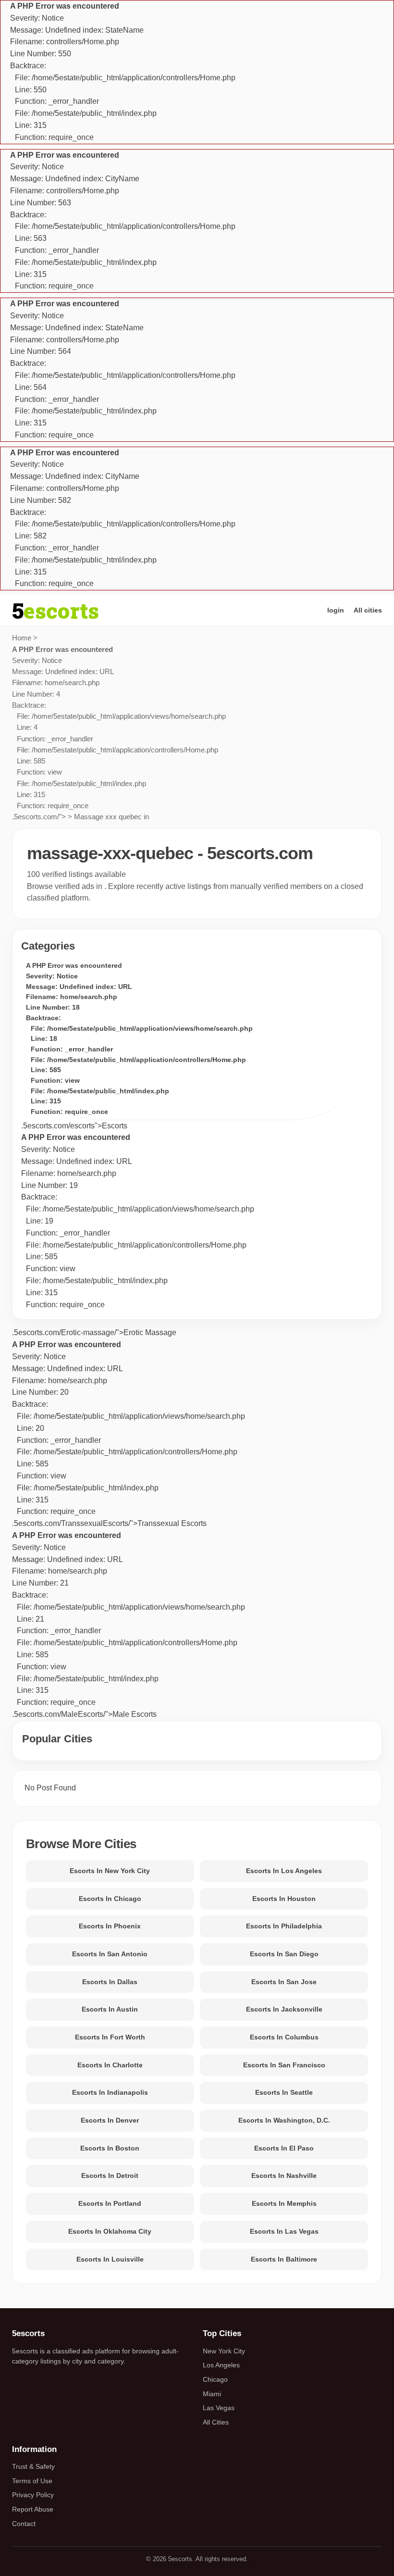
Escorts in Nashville (284, 2176)
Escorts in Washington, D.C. (284, 2120)
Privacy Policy (33, 2495)
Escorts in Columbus (284, 2037)
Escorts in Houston (284, 1899)
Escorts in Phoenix (110, 1926)
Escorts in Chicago (110, 1899)
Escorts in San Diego (284, 1954)
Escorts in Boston (110, 2148)
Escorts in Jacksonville (284, 2009)
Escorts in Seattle (284, 2092)
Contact (24, 2524)
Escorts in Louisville (110, 2259)
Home (22, 638)
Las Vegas (219, 2408)
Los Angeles (221, 2365)
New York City (224, 2351)
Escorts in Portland (110, 2203)
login (336, 610)
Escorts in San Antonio (110, 1954)
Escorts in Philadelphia (284, 1926)
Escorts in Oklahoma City (110, 2231)
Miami (212, 2394)
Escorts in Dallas (110, 1982)
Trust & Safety (33, 2466)
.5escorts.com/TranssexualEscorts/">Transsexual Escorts (129, 1434)
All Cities (216, 2422)
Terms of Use (32, 2481)
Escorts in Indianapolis (110, 2092)
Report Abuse (33, 2509)
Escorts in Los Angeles (284, 1871)
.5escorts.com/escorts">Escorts (74, 1126)
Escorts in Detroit (110, 2176)
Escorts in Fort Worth (110, 2037)
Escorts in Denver (110, 2120)
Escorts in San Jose (284, 1982)
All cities (368, 610)
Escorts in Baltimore (284, 2259)
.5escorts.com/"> (119, 733)
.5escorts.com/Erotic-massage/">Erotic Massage (94, 1332)
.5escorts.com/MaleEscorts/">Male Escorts (129, 1625)
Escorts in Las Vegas (284, 2231)
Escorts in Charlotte (110, 2065)
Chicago (215, 2379)
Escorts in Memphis (284, 2203)
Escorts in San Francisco (284, 2065)
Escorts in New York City (110, 1871)
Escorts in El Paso (284, 2148)
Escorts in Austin (110, 2009)
